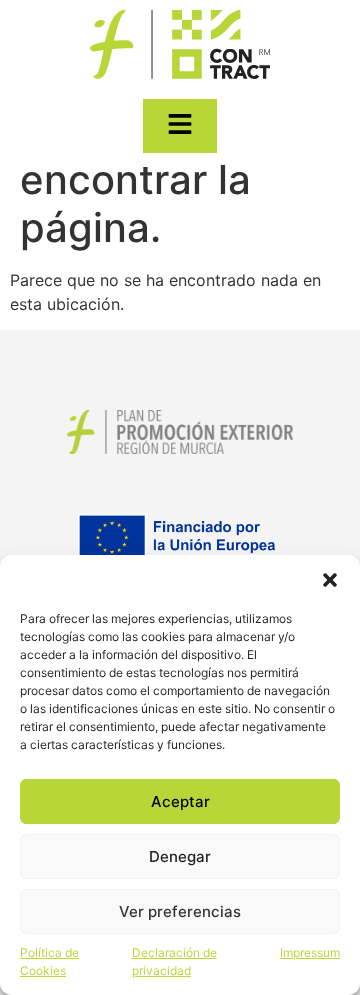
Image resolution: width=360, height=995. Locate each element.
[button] (330, 580)
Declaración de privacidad (174, 961)
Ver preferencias (180, 911)
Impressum (310, 952)
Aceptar (180, 801)
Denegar (180, 856)
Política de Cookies (49, 961)
